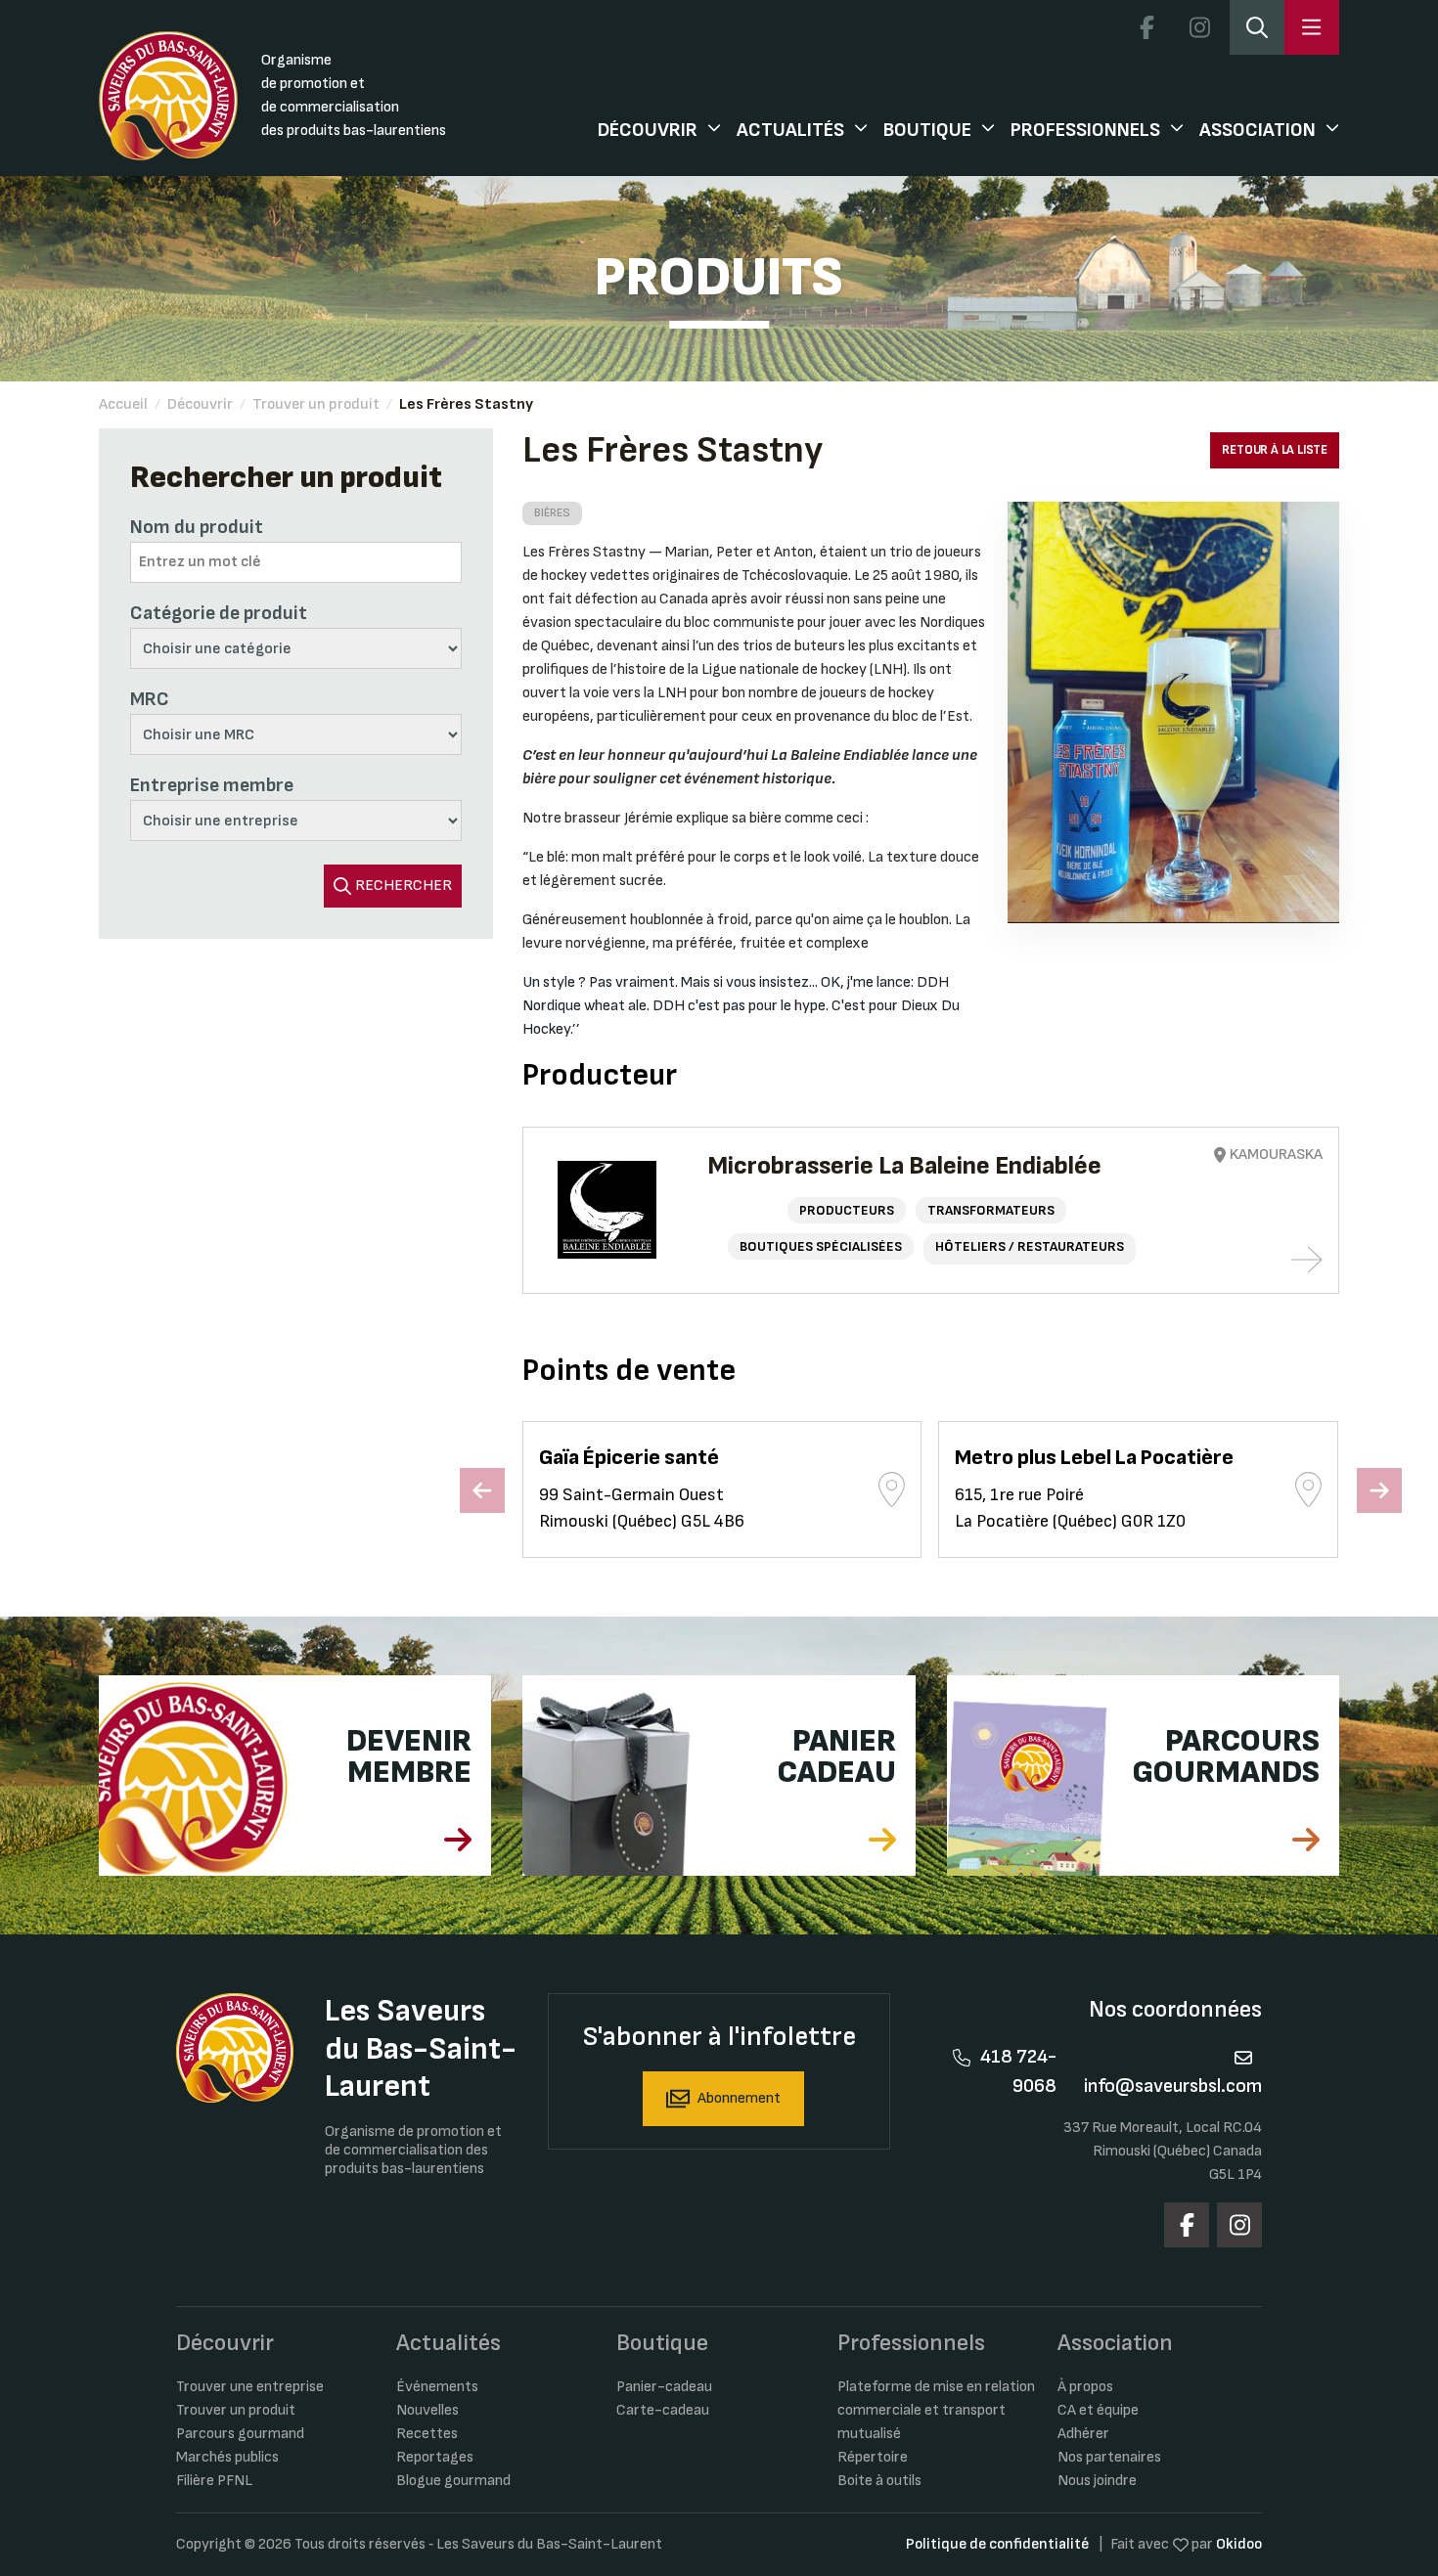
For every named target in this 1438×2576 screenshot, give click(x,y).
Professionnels (1085, 130)
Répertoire (873, 2457)
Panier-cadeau (664, 2387)
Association (1258, 130)
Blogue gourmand (453, 2481)
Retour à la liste (1275, 450)
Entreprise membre (212, 785)
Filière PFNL (214, 2481)
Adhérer (1083, 2434)
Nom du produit (197, 527)
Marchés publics (227, 2457)
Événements (437, 2387)
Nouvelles (427, 2410)
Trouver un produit (316, 404)
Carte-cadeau (663, 2410)
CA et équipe (1098, 2410)
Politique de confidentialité (997, 2544)
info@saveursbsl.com (1173, 2086)
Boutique (927, 130)
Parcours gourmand (240, 2434)
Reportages (435, 2457)
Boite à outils (879, 2481)
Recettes (427, 2434)
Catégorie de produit (219, 613)
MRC (150, 699)
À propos (1085, 2387)
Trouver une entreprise (250, 2387)
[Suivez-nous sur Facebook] (1146, 27)
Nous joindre (1097, 2481)
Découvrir (648, 130)
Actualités (790, 130)
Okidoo (1239, 2544)
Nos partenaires (1109, 2457)
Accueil (123, 404)
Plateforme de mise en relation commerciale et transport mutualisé (936, 2410)
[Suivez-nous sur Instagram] (1199, 27)
